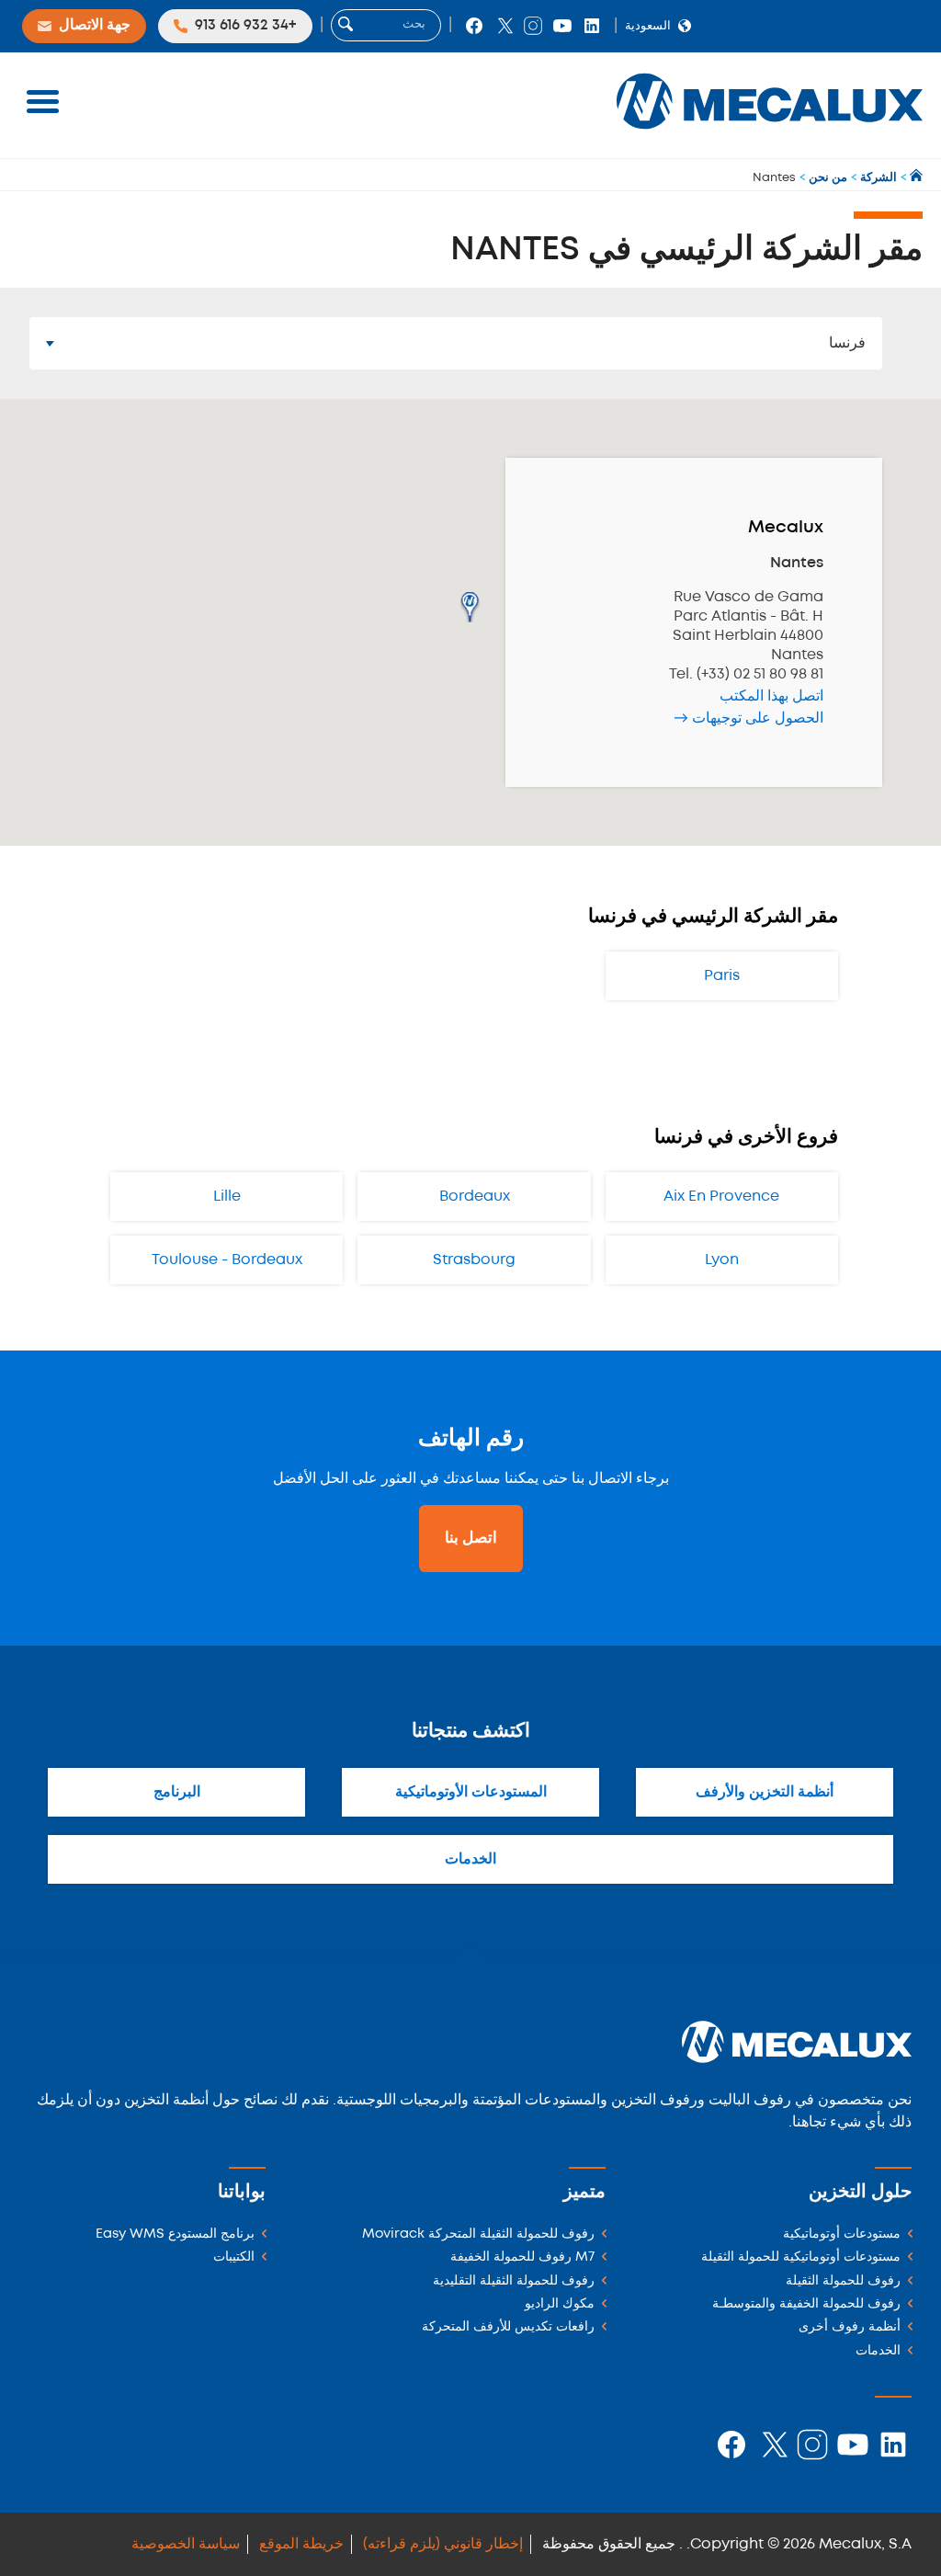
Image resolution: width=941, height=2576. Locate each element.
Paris (722, 976)
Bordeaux (475, 1197)
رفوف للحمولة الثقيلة (843, 2281)
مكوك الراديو (560, 2304)
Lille (227, 1197)
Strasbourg (474, 1260)
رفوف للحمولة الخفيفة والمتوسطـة (806, 2304)
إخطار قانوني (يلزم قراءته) (443, 2544)
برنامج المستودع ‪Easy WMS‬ (175, 2234)
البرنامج (177, 1792)
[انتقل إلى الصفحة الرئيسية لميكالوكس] (915, 178)
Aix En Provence (721, 1197)
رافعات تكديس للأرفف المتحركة (508, 2327)
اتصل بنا (471, 1538)
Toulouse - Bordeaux (227, 1260)
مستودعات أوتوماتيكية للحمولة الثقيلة (801, 2257)
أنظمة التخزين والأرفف (765, 1792)
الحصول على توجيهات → (748, 718)
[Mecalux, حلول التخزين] (770, 134)
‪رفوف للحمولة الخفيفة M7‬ (522, 2257)
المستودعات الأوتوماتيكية (471, 1792)
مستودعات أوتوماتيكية (842, 2234)
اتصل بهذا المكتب (771, 696)
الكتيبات (234, 2257)
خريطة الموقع (301, 2544)
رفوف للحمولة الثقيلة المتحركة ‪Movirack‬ (478, 2234)
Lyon (722, 1260)
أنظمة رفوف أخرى (850, 2327)
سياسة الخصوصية (186, 2544)
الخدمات (470, 1859)
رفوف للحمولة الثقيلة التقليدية (514, 2281)
